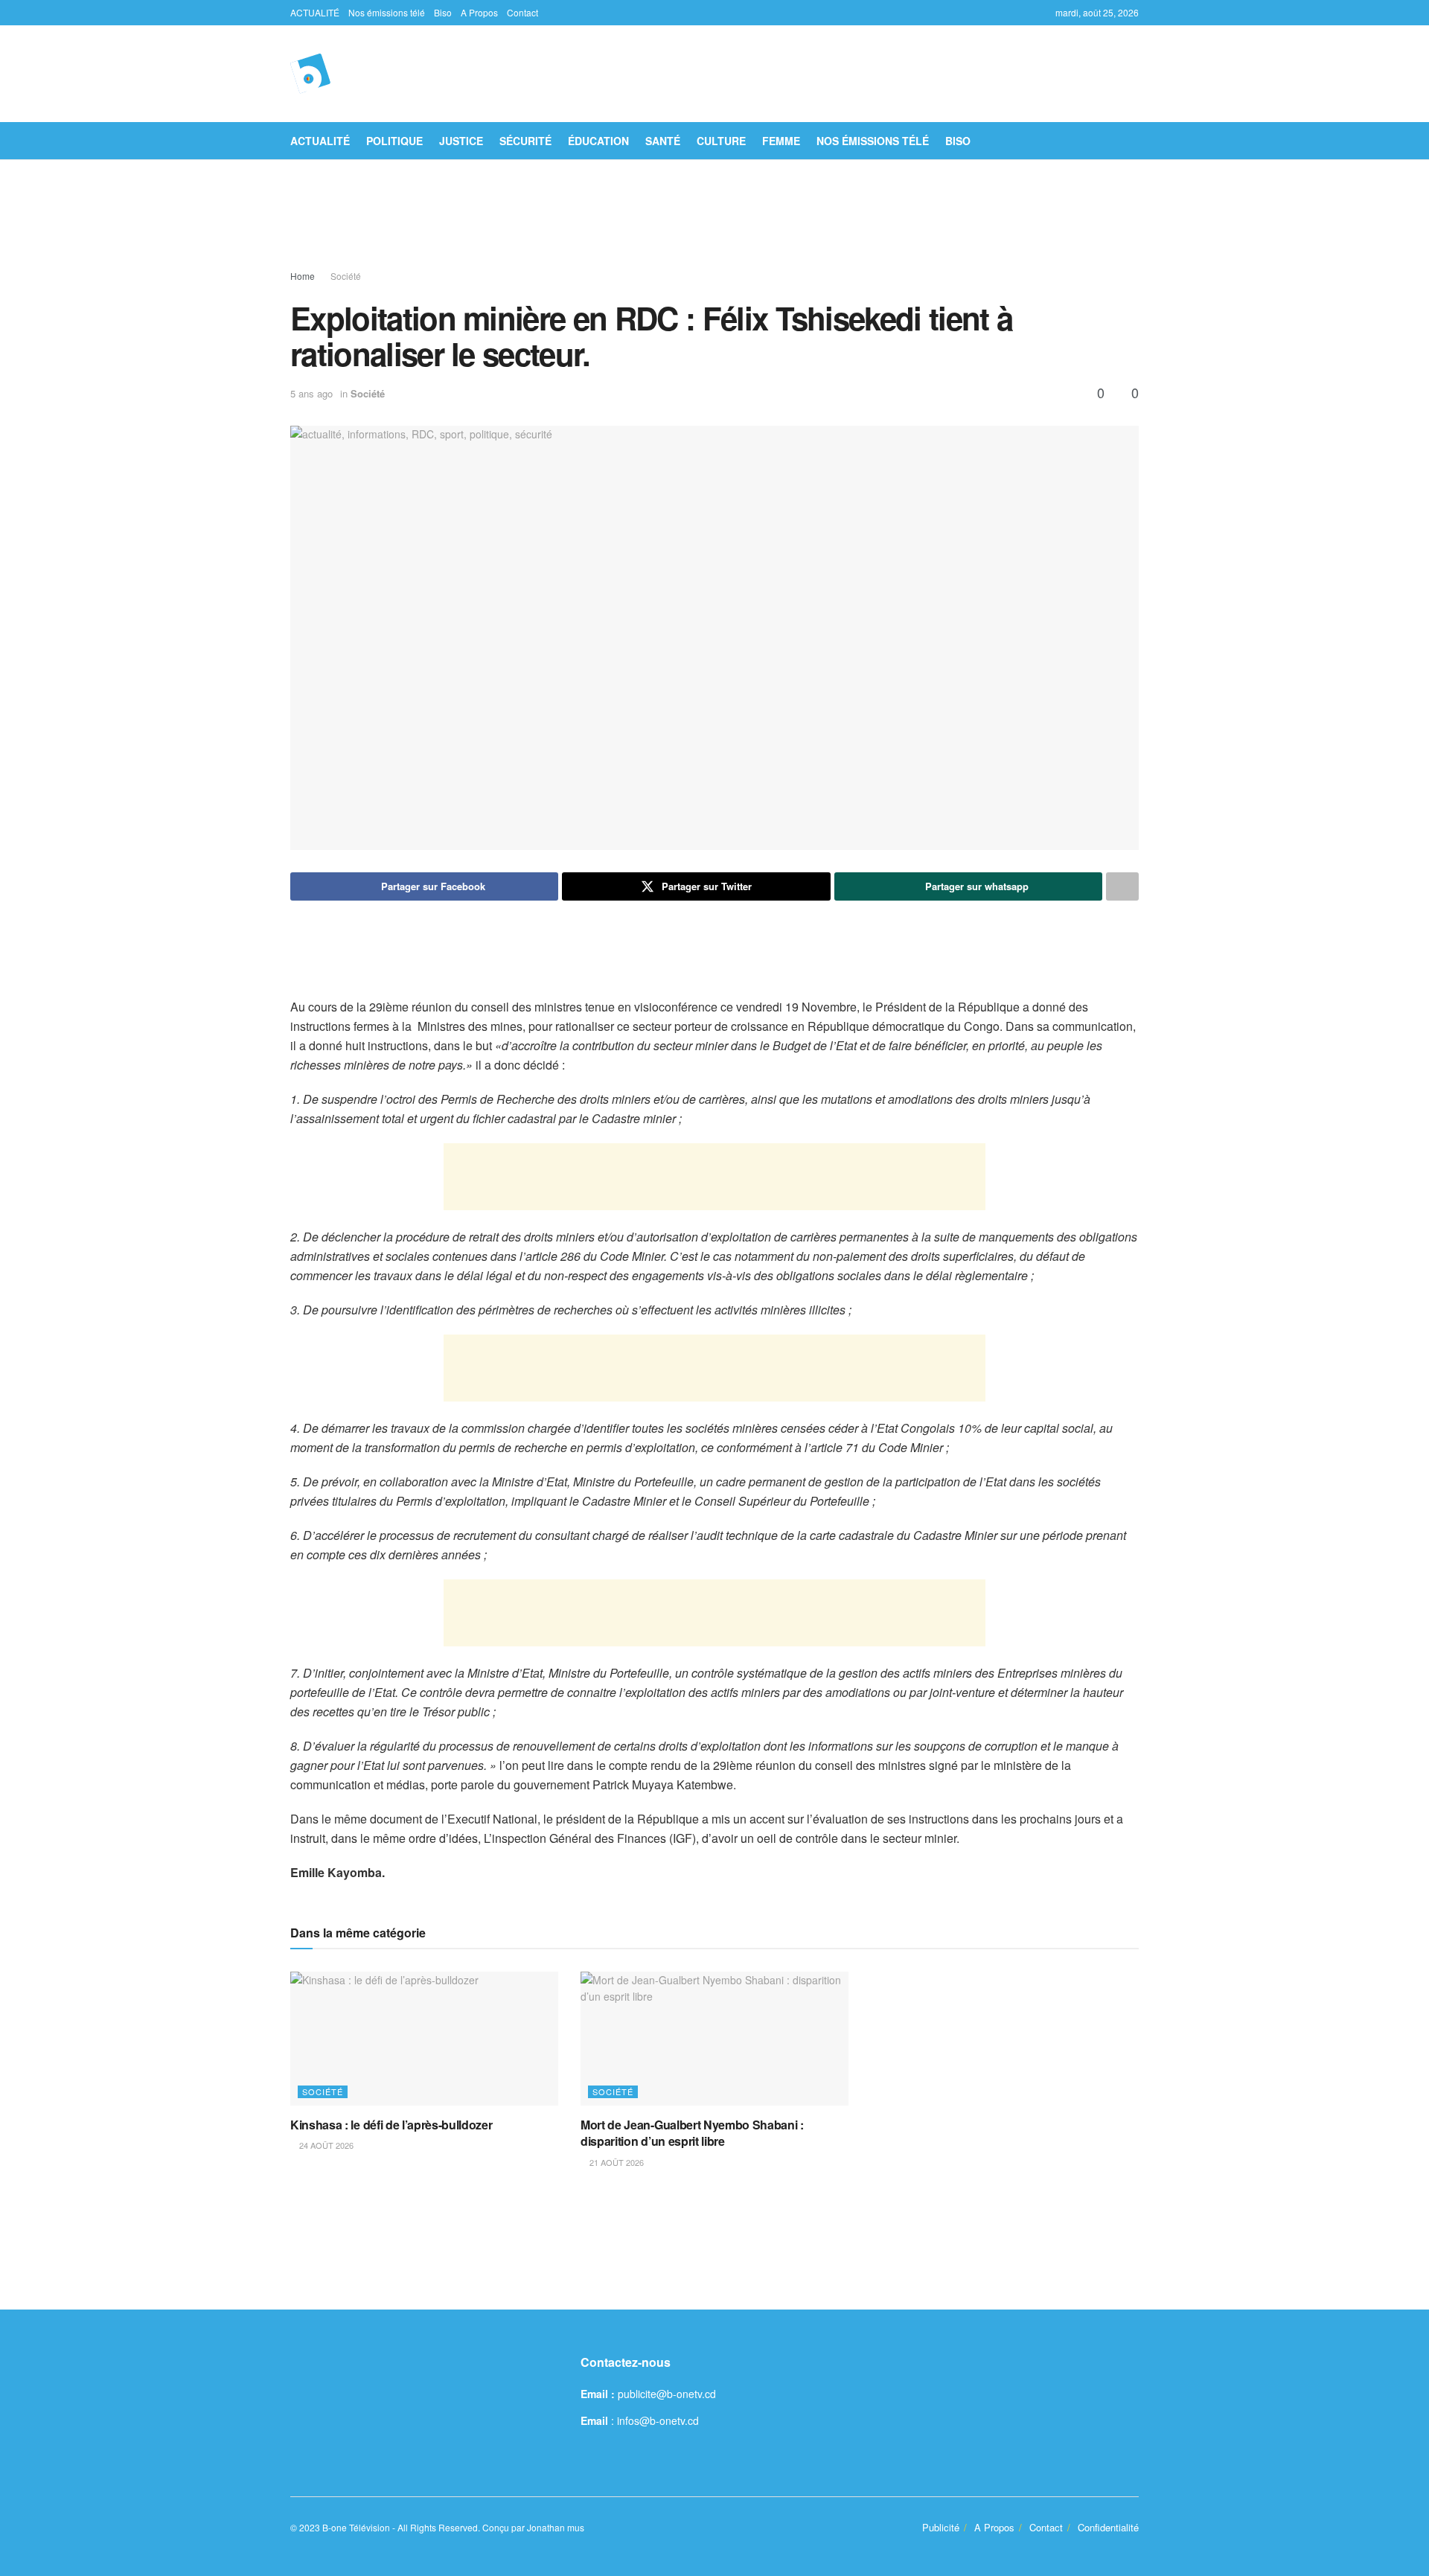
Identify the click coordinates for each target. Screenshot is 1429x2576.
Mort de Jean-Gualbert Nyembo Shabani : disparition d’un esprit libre (692, 2133)
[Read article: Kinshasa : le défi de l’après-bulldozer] (424, 2039)
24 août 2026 (325, 2145)
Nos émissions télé (387, 12)
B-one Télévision (356, 2527)
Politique (394, 141)
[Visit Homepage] (310, 74)
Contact (522, 12)
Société (346, 276)
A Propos (479, 12)
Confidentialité (1108, 2527)
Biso (443, 12)
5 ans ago (311, 393)
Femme (781, 141)
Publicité (941, 2527)
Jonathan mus (556, 2527)
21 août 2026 (616, 2162)
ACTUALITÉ (315, 12)
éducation (598, 141)
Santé (663, 141)
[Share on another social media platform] (1122, 886)
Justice (461, 141)
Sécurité (525, 141)
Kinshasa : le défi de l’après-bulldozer (391, 2125)
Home (303, 276)
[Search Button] (1133, 141)
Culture (721, 141)
